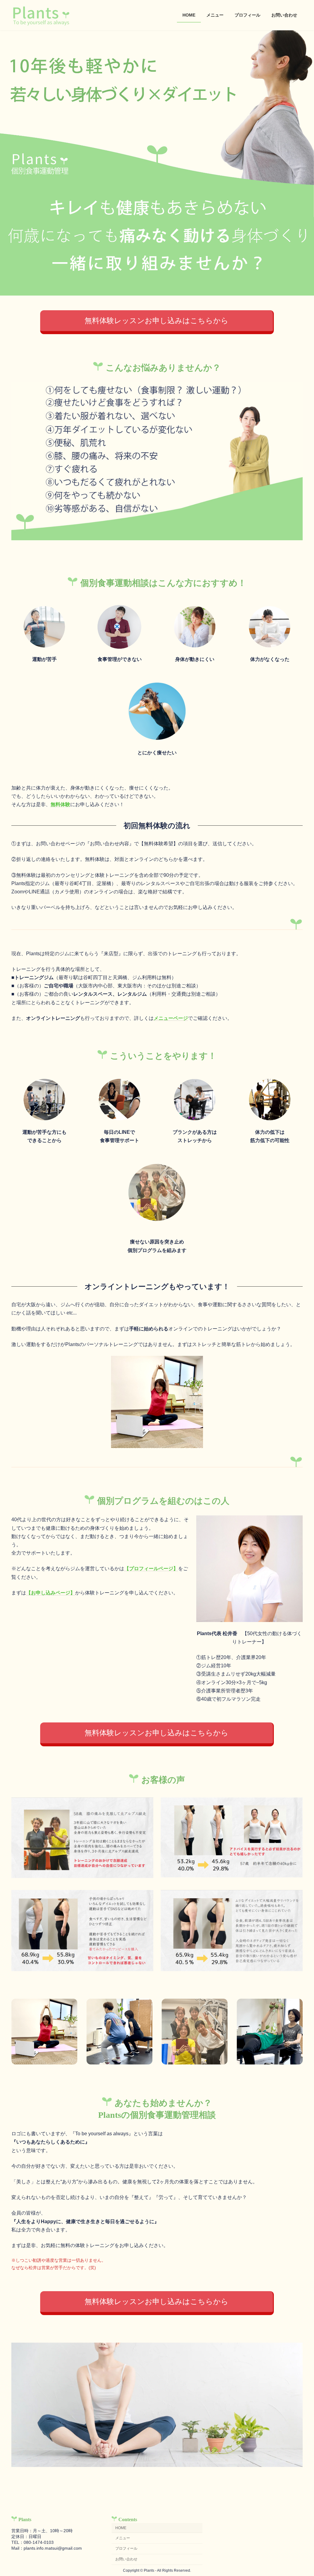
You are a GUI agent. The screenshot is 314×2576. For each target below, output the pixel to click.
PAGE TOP (301, 2493)
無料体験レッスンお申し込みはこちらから (157, 321)
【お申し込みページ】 (51, 1593)
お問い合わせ (126, 2559)
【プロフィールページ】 (151, 1569)
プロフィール (126, 2549)
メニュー (123, 2538)
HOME (121, 2528)
